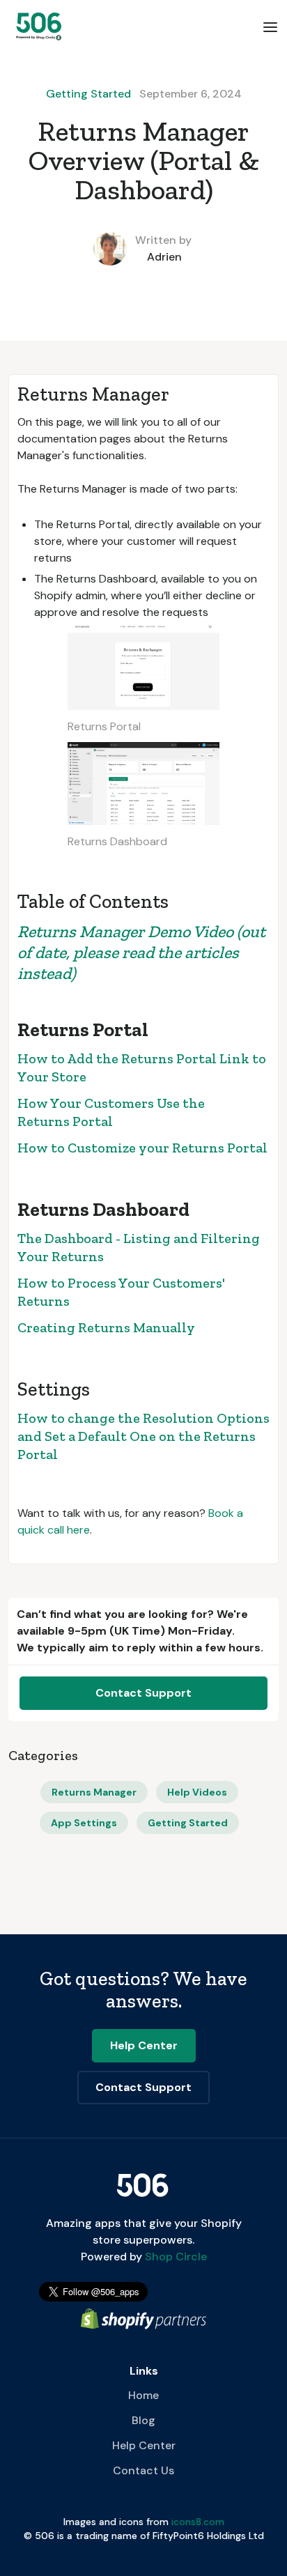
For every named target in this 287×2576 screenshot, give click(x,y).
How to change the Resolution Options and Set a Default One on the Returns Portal (143, 1436)
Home (143, 2395)
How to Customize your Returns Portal (142, 1148)
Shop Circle (174, 2257)
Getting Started (88, 94)
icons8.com (198, 2522)
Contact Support (143, 1693)
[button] (270, 26)
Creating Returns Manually (106, 1327)
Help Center (144, 2445)
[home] (36, 26)
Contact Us (143, 2470)
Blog (143, 2420)
